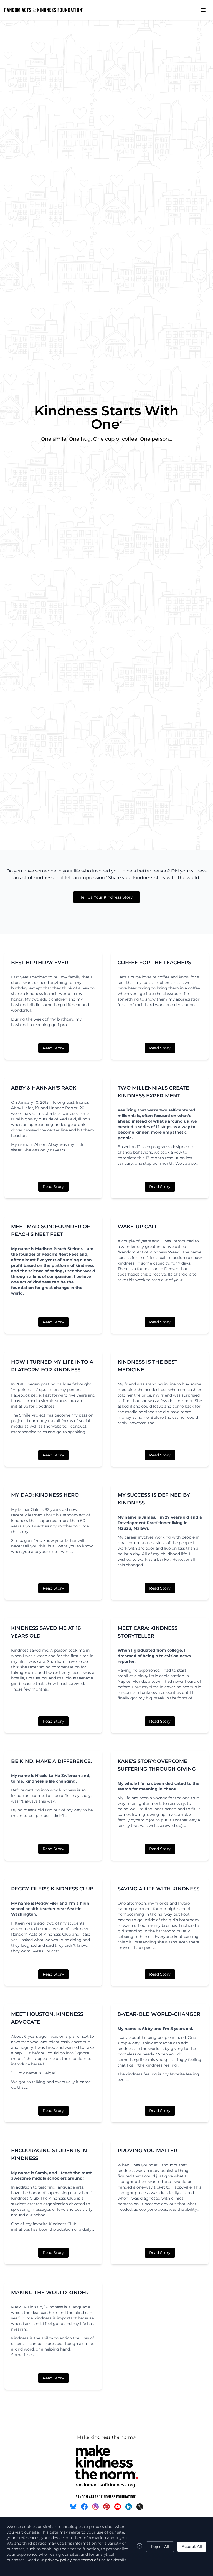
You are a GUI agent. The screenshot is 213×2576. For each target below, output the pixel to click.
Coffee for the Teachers (154, 963)
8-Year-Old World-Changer (159, 2014)
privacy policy (58, 2560)
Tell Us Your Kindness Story (106, 897)
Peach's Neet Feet (60, 1254)
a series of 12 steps (153, 1127)
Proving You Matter (147, 2151)
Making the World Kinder (50, 2293)
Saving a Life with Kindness (159, 1889)
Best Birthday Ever (40, 963)
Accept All (192, 2547)
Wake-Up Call (138, 1227)
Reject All (160, 2547)
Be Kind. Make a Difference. (51, 1761)
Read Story (53, 1048)
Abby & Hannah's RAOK (44, 1088)
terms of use (93, 2560)
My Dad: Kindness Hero (45, 1495)
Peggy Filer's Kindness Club (52, 1889)
